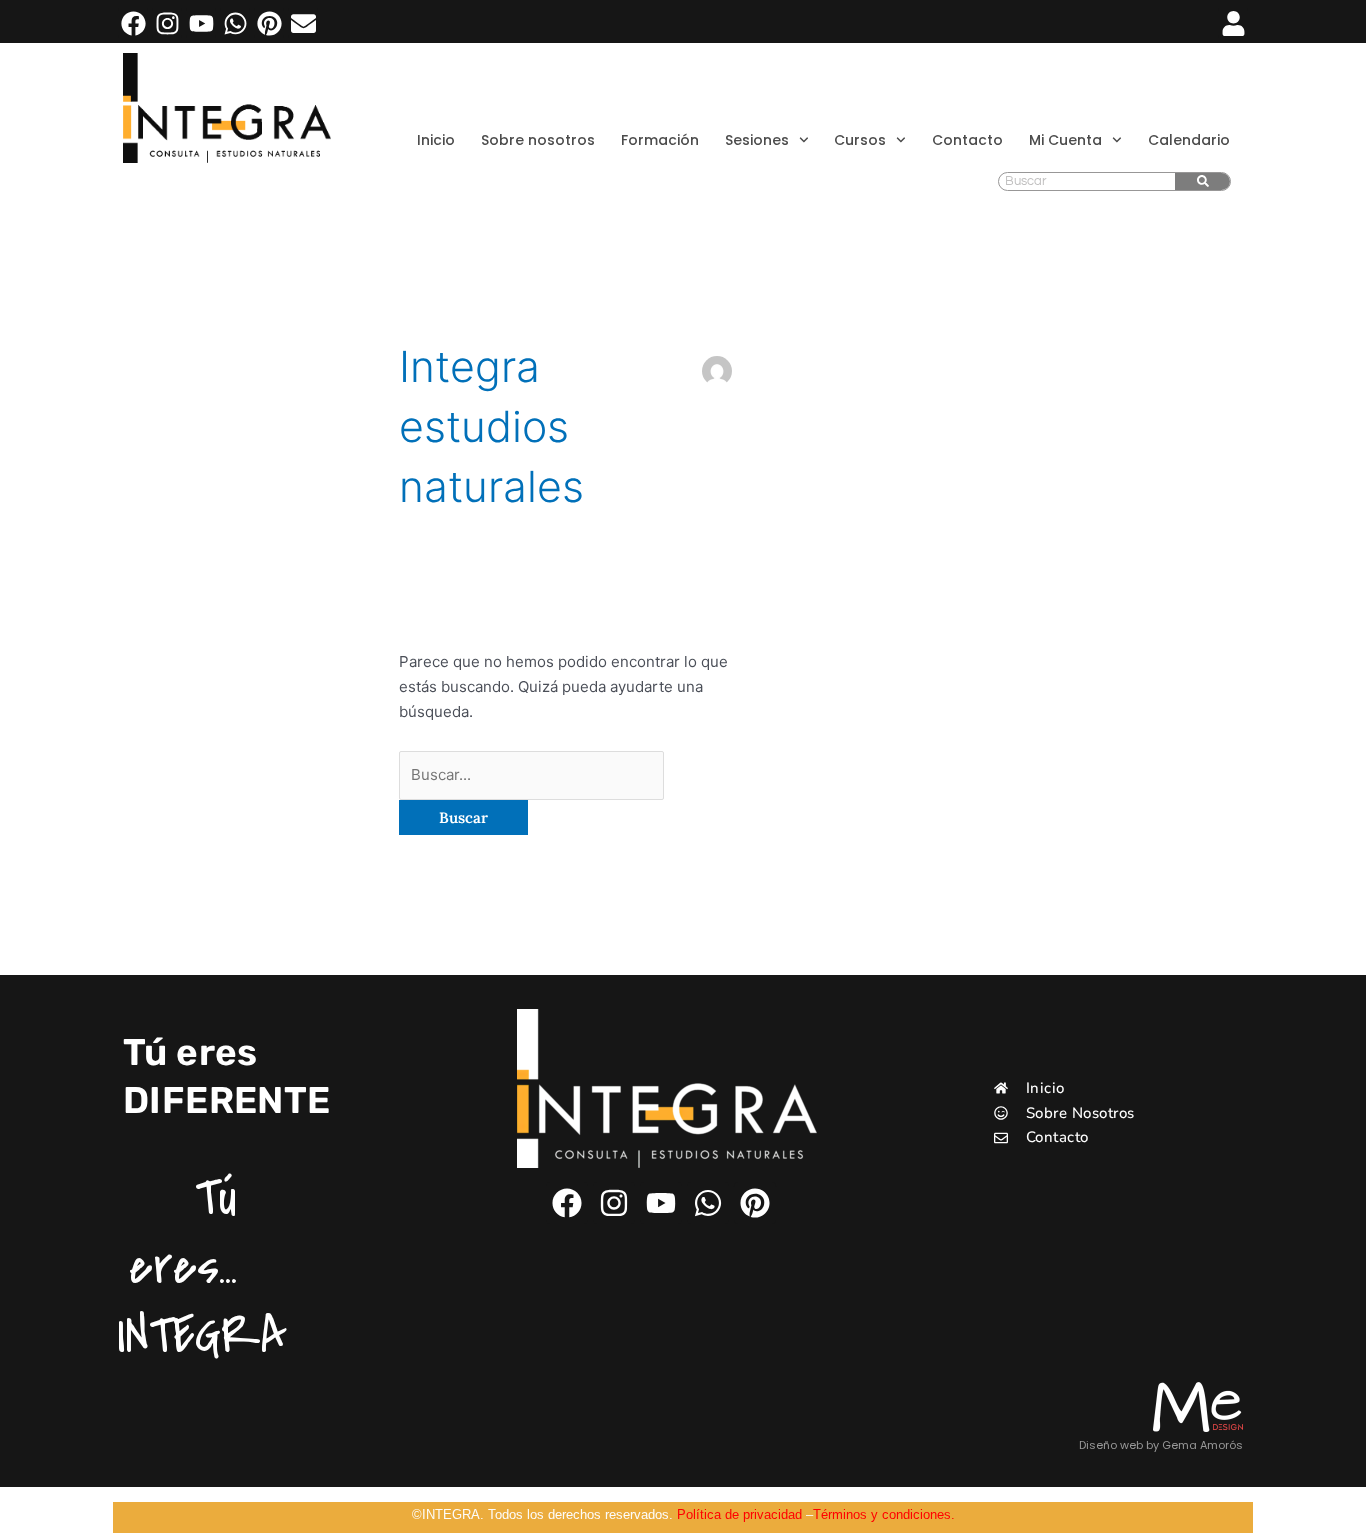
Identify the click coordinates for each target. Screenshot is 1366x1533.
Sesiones (757, 140)
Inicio (436, 140)
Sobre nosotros (538, 140)
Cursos (860, 140)
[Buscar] (1202, 181)
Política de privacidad (739, 1514)
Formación (660, 140)
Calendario (1189, 140)
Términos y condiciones (882, 1514)
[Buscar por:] (531, 774)
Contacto (967, 140)
